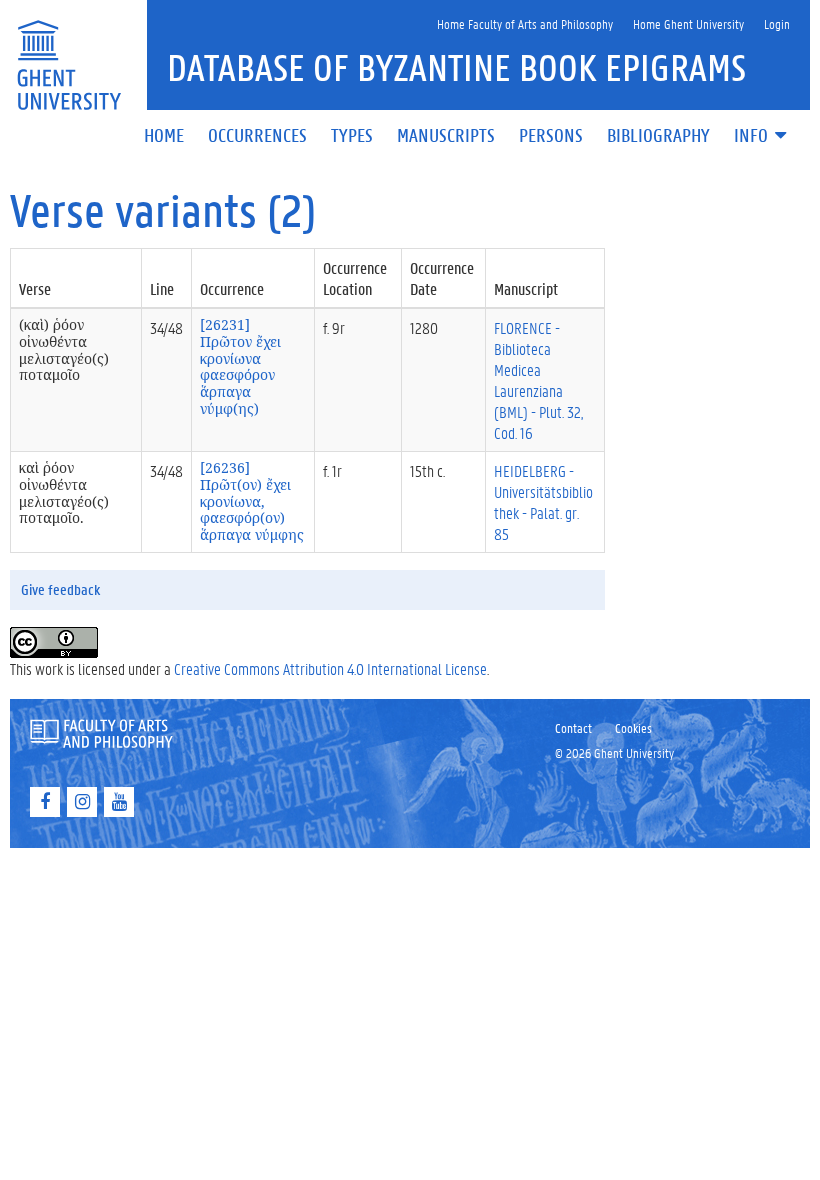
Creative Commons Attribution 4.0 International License (330, 668)
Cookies (633, 727)
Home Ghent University (688, 23)
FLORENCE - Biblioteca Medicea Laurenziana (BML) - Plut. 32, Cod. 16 (538, 380)
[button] (762, 136)
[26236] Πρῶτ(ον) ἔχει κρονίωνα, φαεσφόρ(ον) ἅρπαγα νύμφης (252, 501)
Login (777, 23)
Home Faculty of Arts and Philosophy (525, 23)
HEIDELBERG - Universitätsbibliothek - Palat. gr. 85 (543, 502)
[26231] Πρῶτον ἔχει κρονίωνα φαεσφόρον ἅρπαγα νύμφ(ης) (240, 366)
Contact (573, 727)
